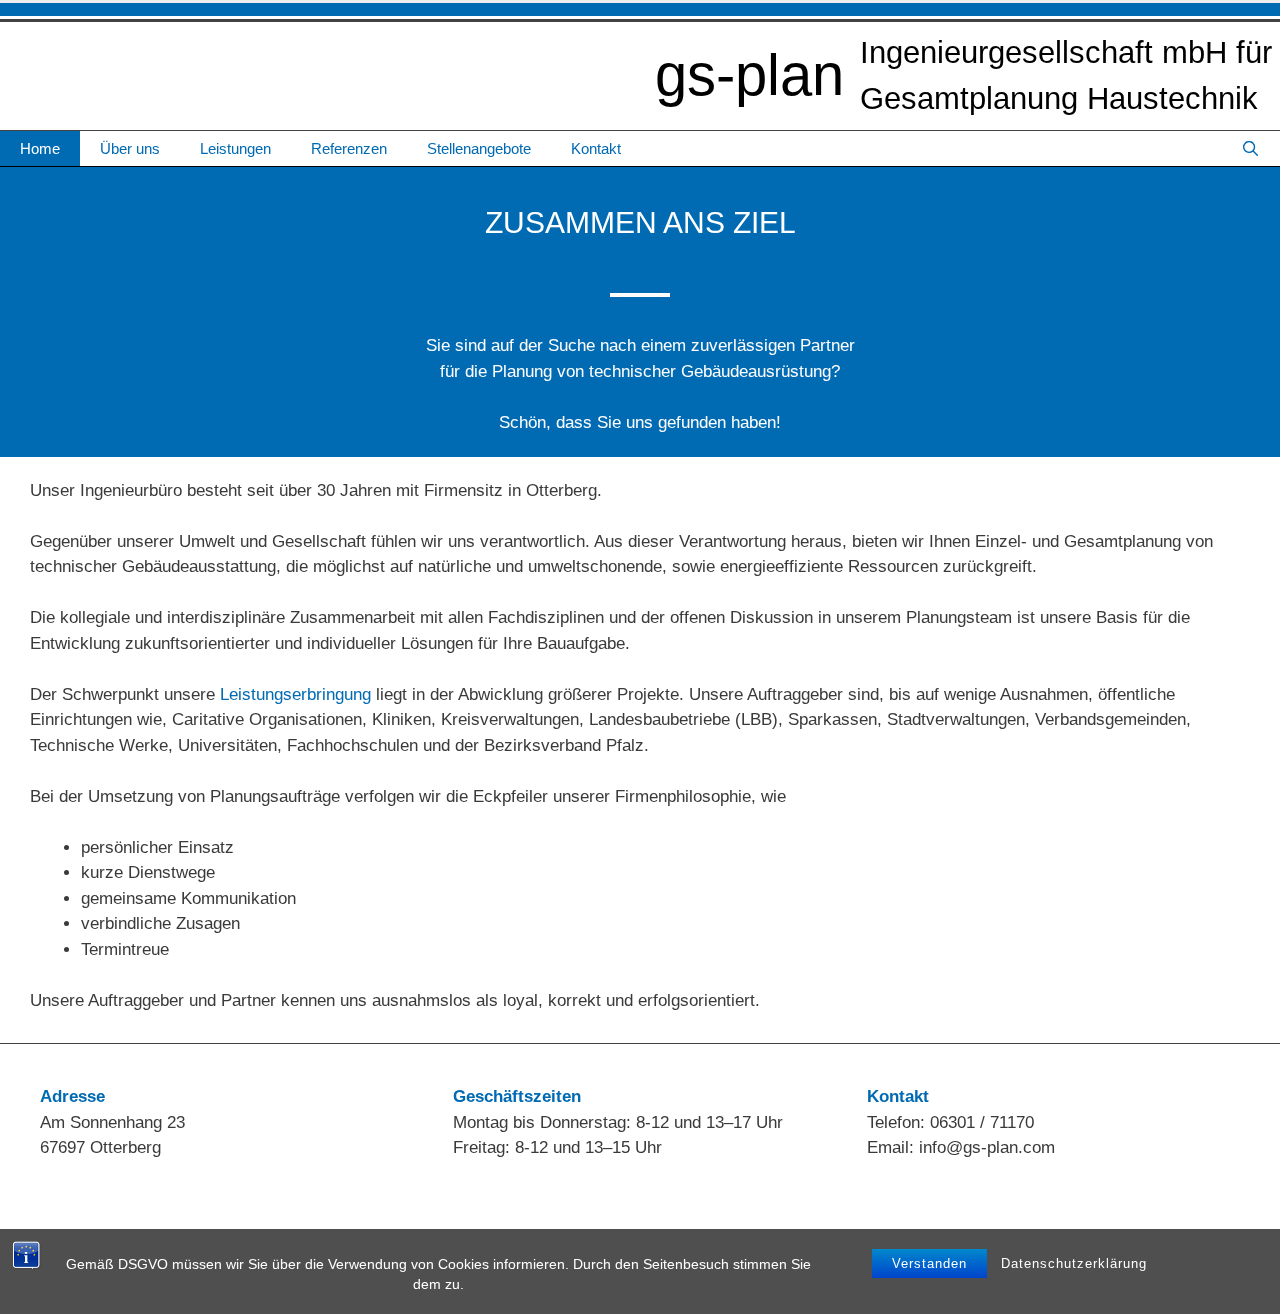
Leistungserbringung (295, 694)
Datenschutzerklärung (1074, 1263)
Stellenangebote (479, 148)
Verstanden (929, 1263)
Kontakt (596, 148)
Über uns (130, 148)
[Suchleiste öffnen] (1250, 148)
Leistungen (235, 148)
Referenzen (349, 148)
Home (40, 148)
